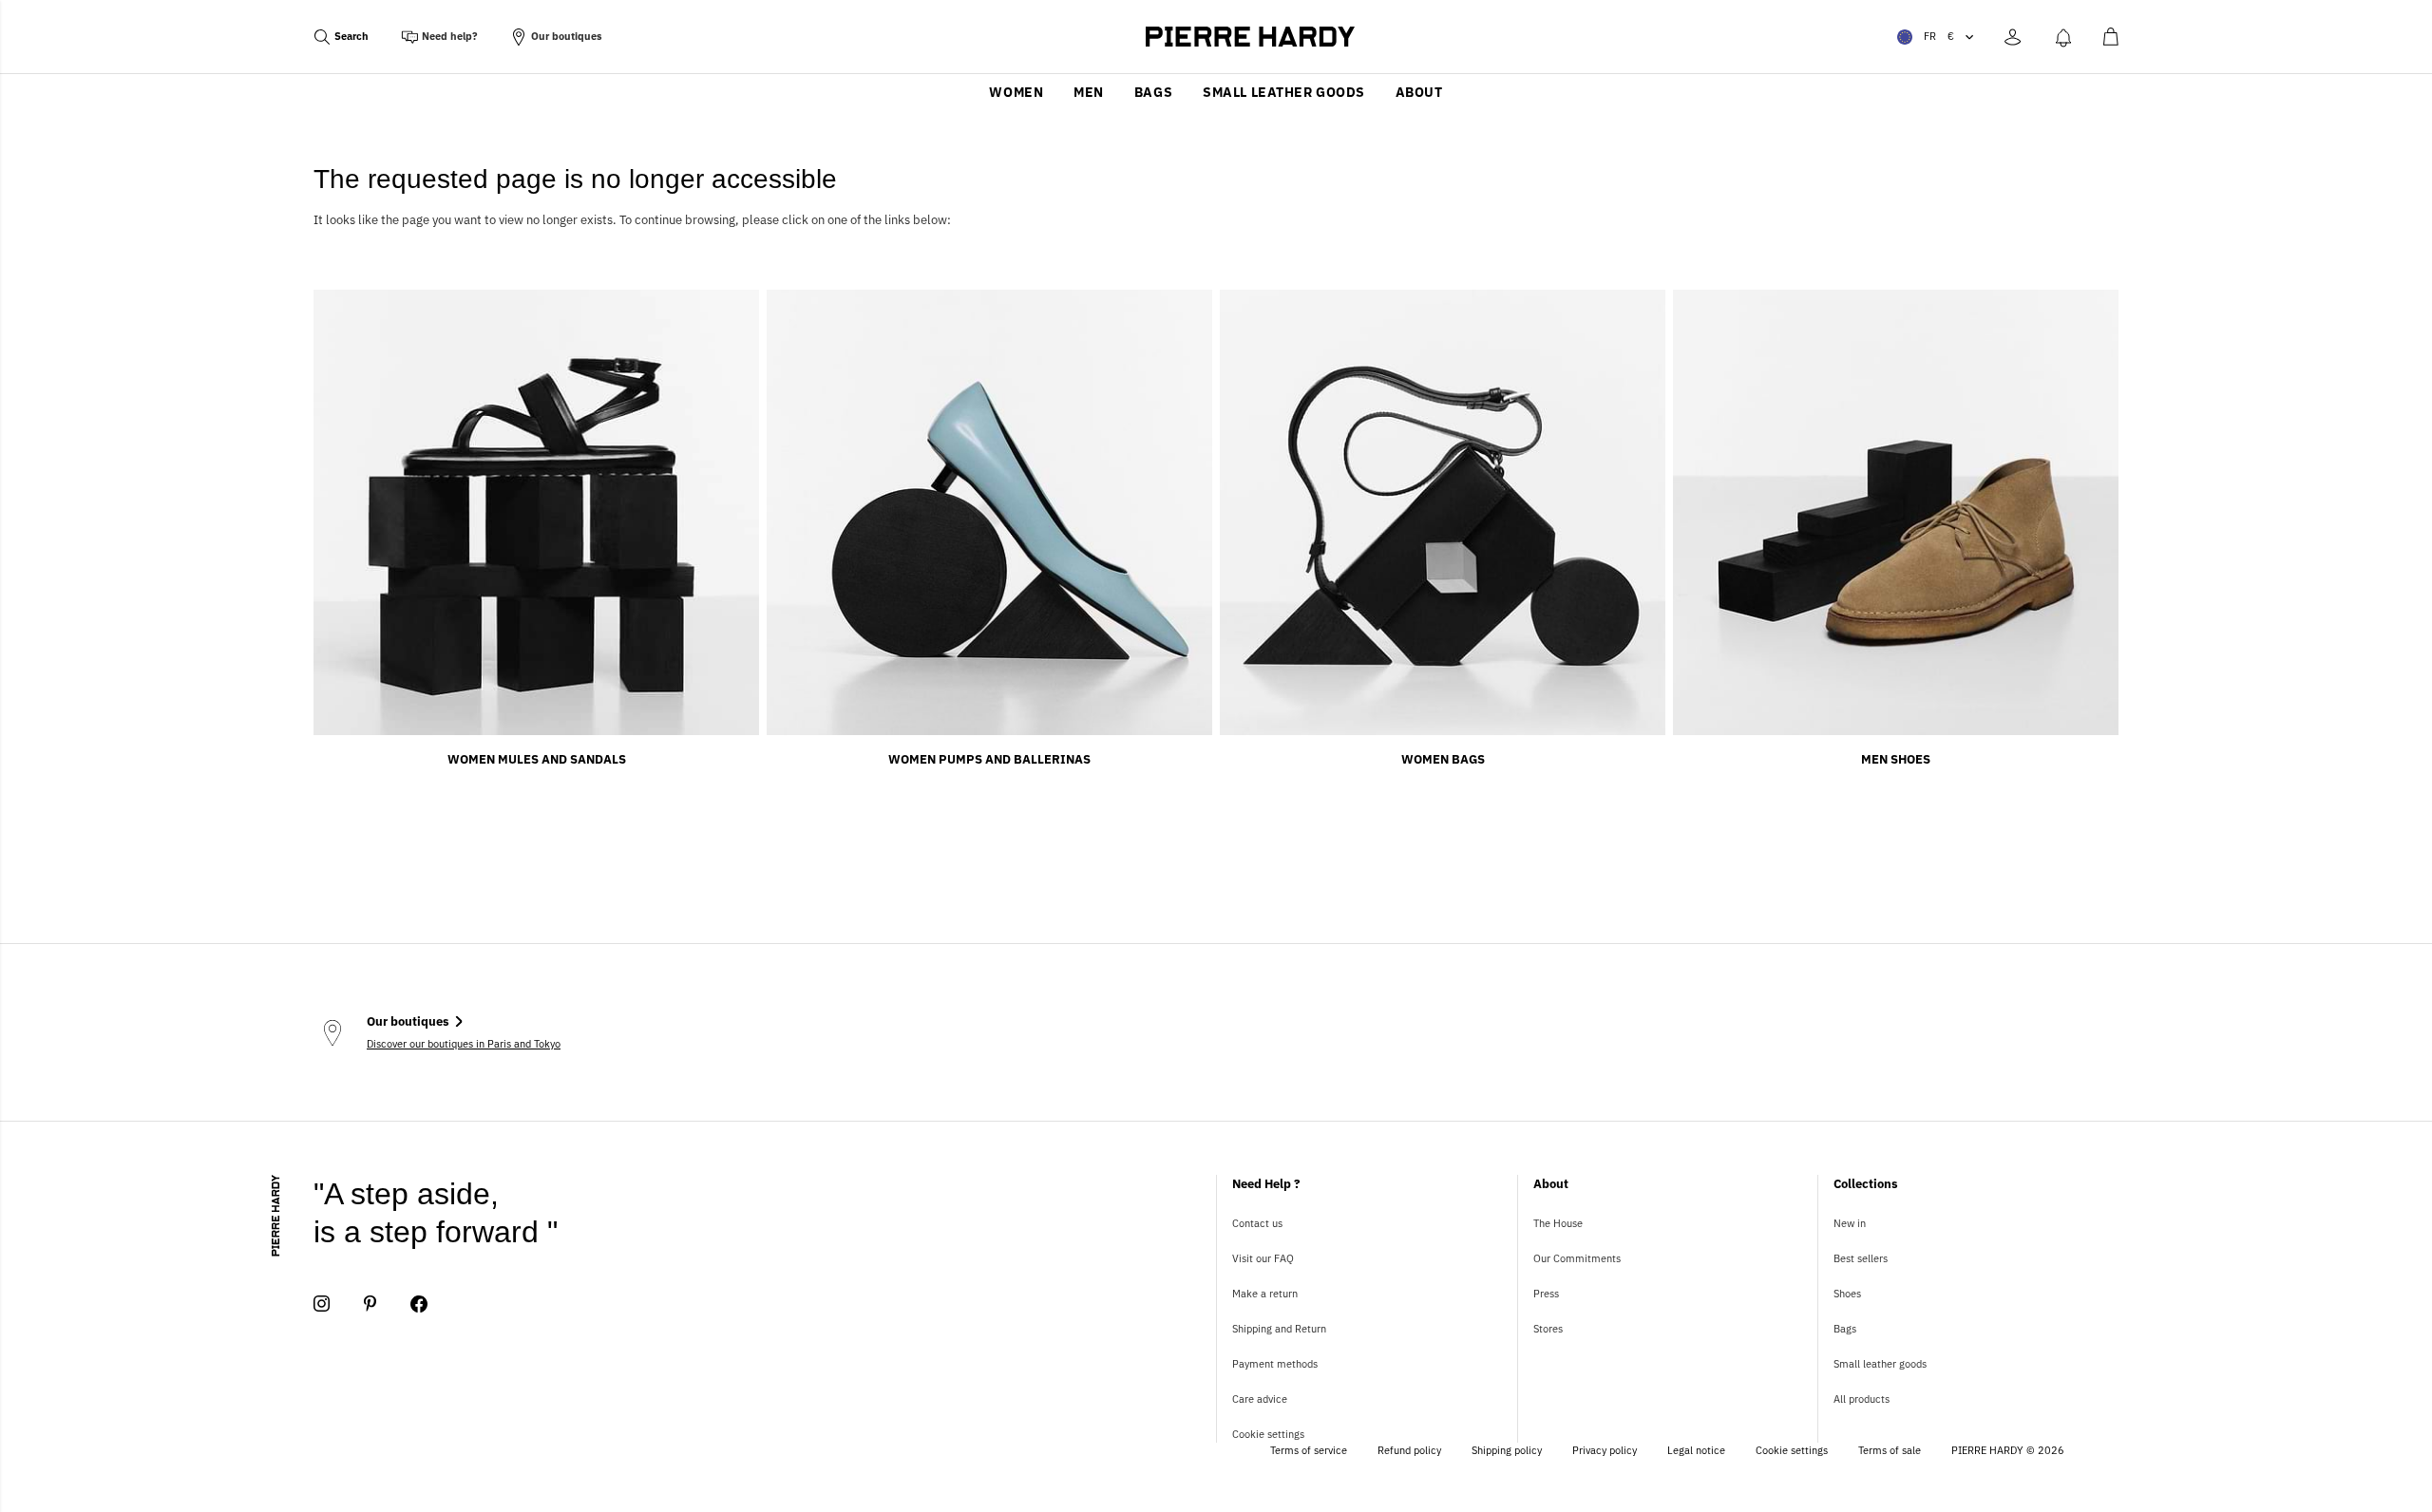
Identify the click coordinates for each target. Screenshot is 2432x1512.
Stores (1548, 1329)
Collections (1866, 1184)
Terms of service (1309, 1450)
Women (1016, 92)
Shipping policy (1507, 1450)
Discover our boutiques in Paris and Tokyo (464, 1044)
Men (1089, 92)
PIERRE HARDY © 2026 (2008, 1450)
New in (1850, 1223)
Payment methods (1275, 1364)
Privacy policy (1605, 1450)
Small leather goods (1284, 92)
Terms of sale (1890, 1450)
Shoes (1847, 1294)
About (1419, 92)
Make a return (1265, 1294)
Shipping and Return (1279, 1329)
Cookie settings (1268, 1434)
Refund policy (1409, 1450)
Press (1546, 1294)
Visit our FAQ (1263, 1258)
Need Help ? (1266, 1184)
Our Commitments (1577, 1258)
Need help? (450, 36)
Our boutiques (567, 36)
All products (1862, 1399)
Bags (1153, 92)
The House (1558, 1223)
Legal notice (1696, 1450)
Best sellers (1861, 1258)
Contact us (1257, 1223)
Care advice (1260, 1399)
